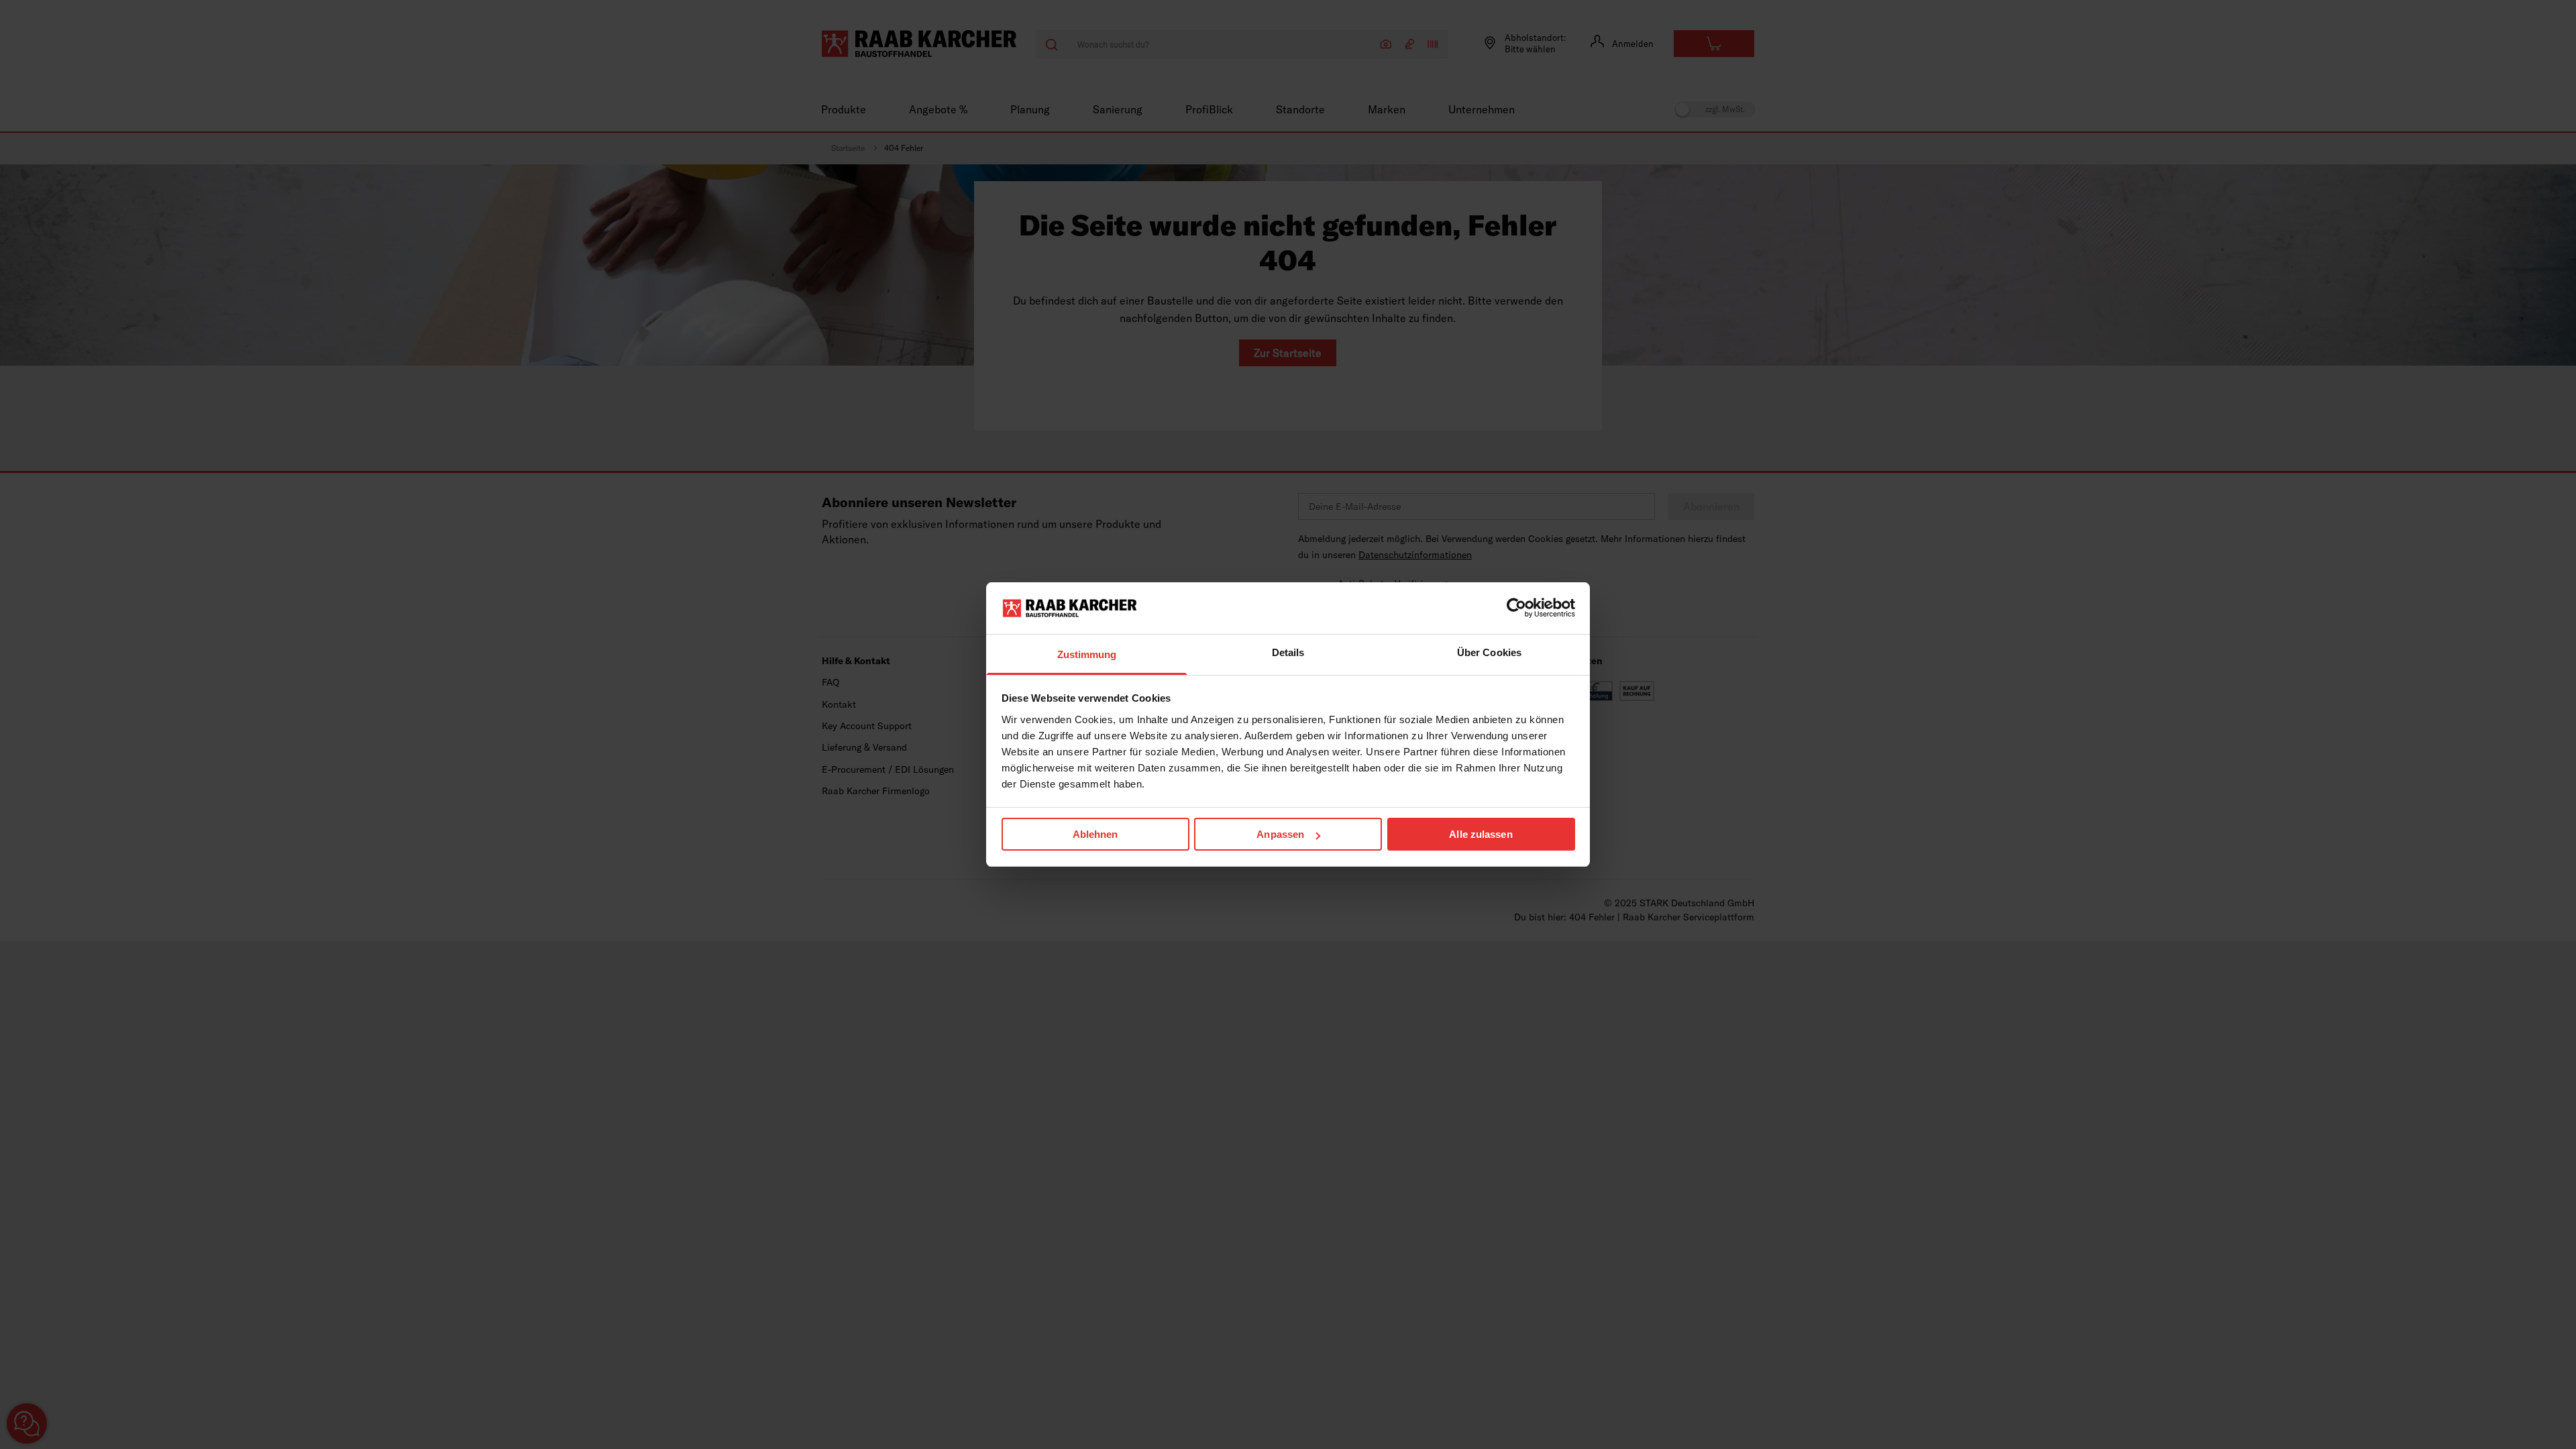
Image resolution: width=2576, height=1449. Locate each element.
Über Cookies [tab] (1489, 652)
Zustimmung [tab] (1087, 654)
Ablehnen (1095, 834)
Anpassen (1280, 834)
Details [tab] (1288, 652)
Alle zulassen (1481, 834)
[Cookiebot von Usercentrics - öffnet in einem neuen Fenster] (1516, 608)
